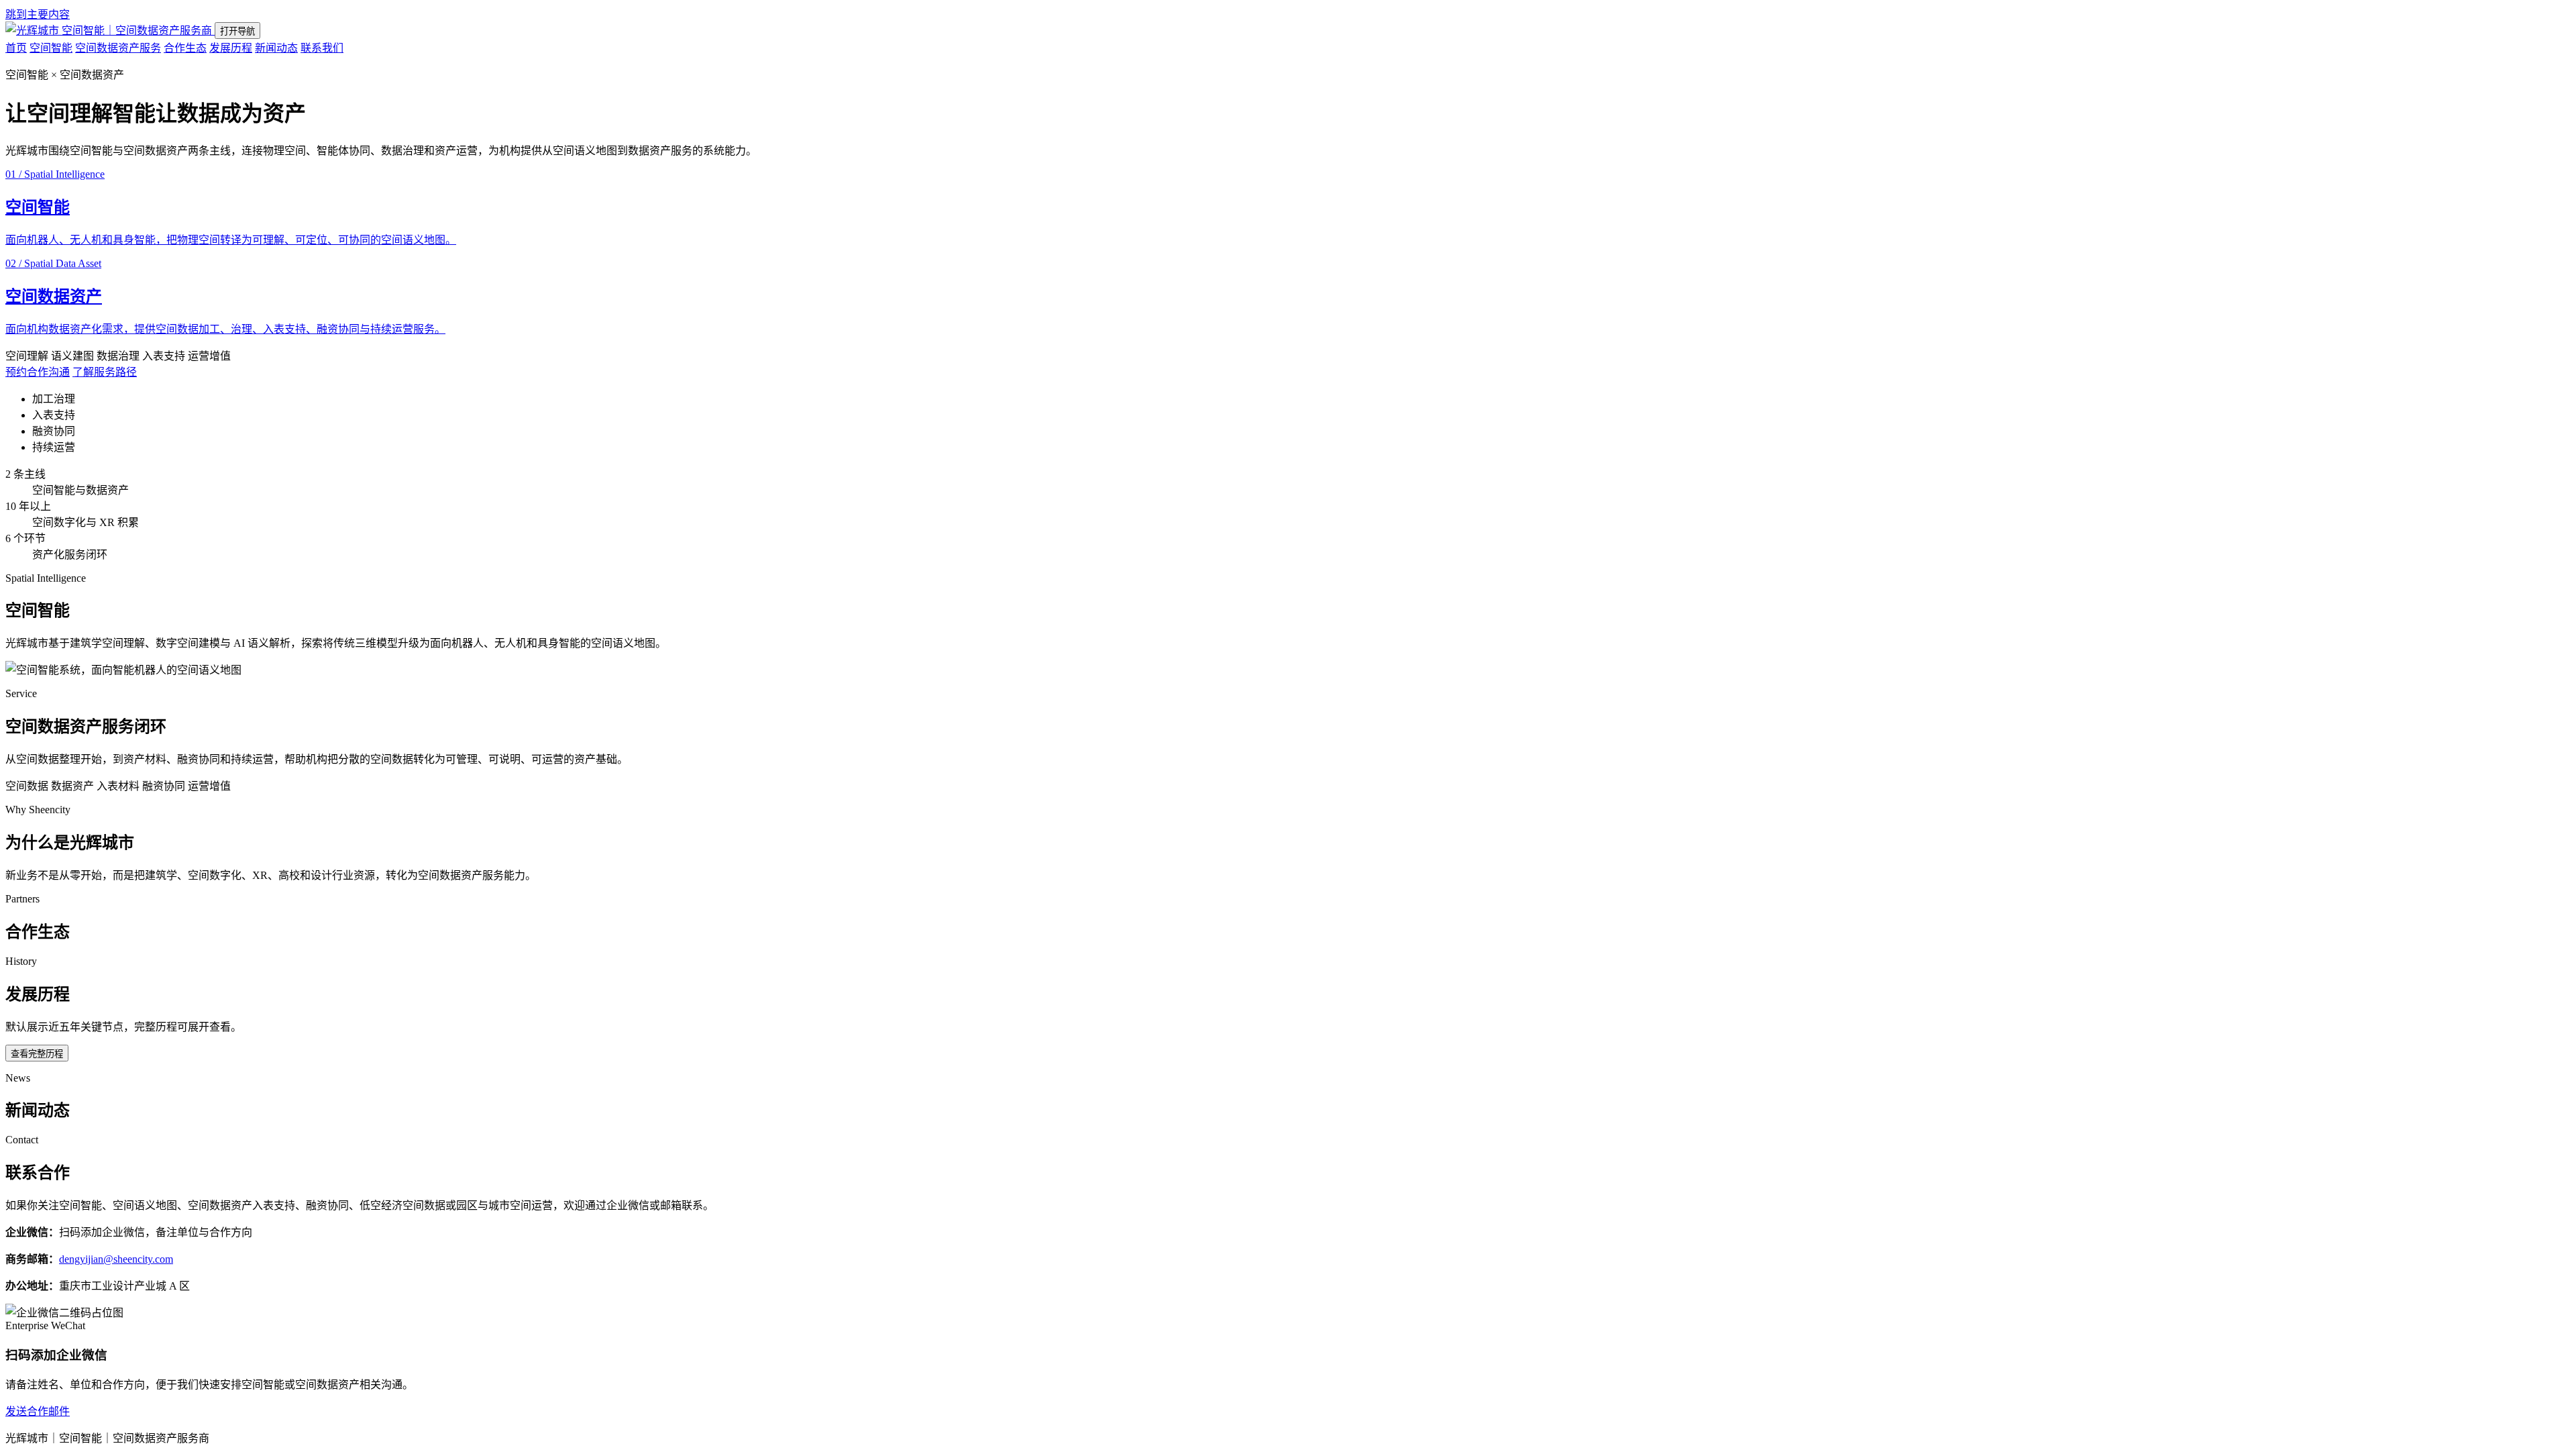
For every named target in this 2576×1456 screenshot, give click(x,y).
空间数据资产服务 (118, 48)
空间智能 (51, 48)
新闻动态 (276, 48)
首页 (16, 48)
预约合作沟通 (38, 372)
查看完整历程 (37, 1054)
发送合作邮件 (38, 1411)
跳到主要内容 (38, 14)
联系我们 (322, 48)
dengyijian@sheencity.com (116, 1259)
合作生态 (185, 48)
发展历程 (231, 48)
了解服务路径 (105, 372)
